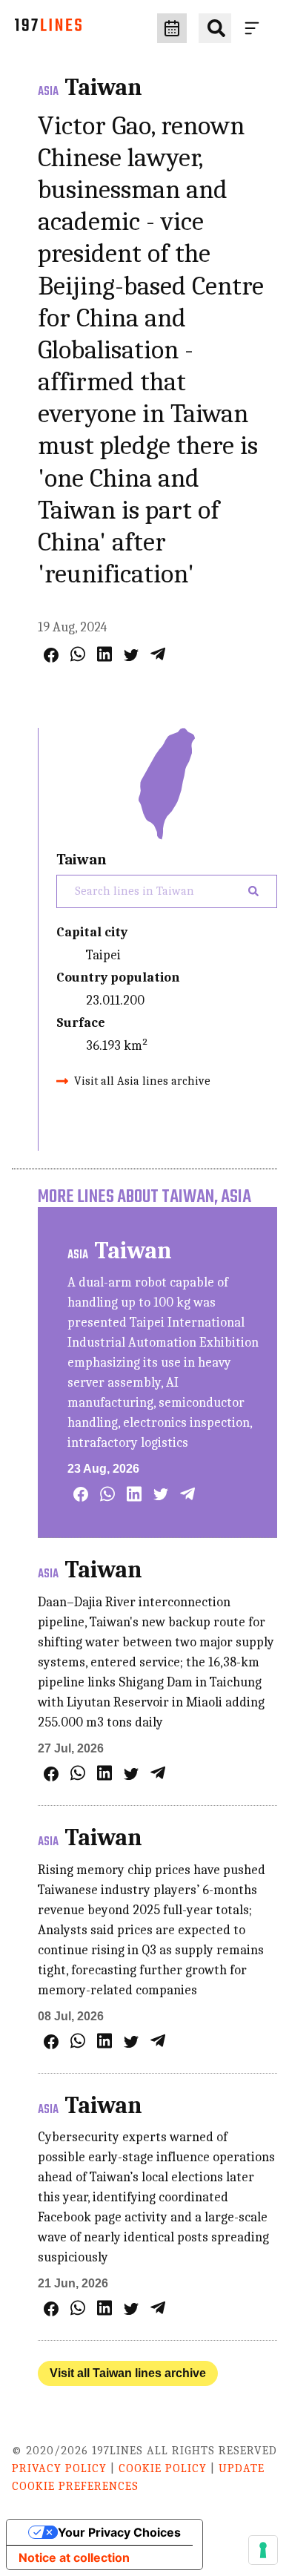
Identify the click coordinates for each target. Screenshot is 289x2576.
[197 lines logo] (48, 29)
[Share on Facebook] (51, 655)
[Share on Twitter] (131, 655)
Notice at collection (74, 2557)
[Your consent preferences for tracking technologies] (263, 2550)
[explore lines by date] (172, 28)
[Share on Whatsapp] (78, 654)
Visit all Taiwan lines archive (128, 2373)
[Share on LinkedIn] (104, 654)
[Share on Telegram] (158, 654)
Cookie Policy (163, 2468)
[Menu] (255, 28)
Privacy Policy (59, 2468)
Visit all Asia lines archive (142, 1081)
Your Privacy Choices (119, 2532)
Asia (48, 92)
